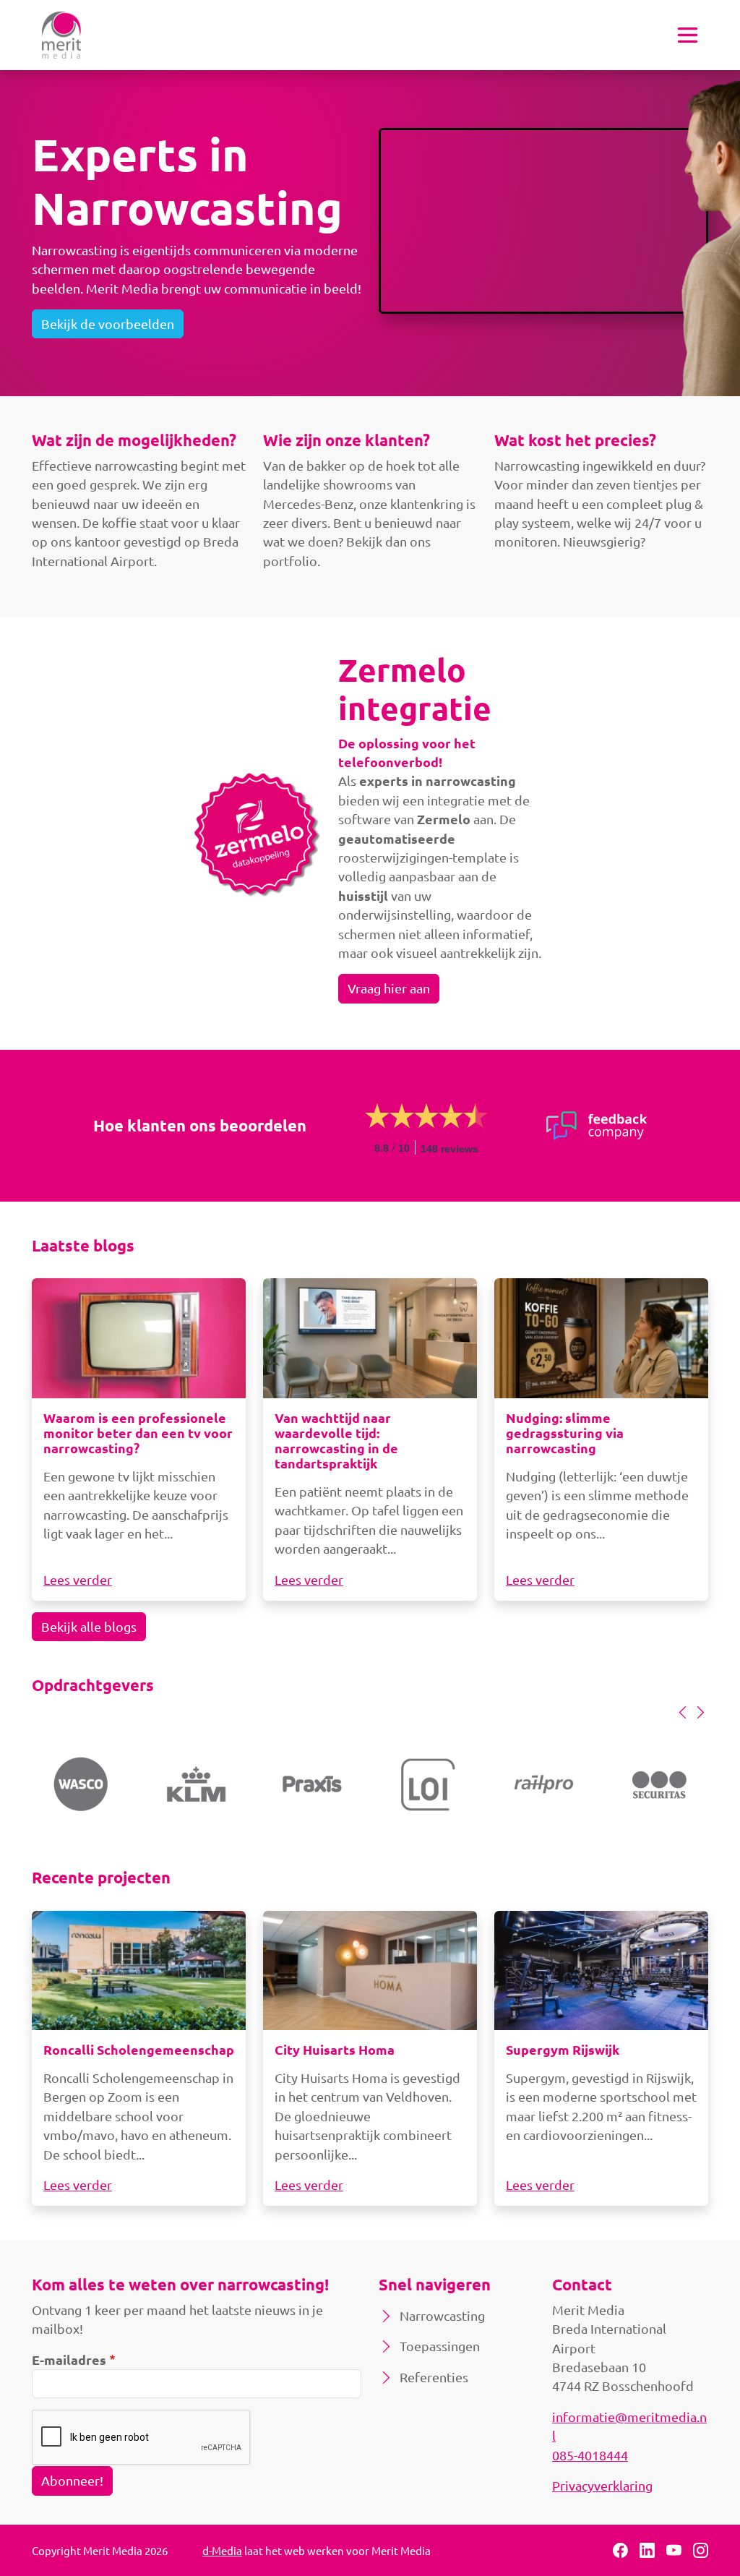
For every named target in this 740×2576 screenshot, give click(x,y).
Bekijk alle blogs (89, 1626)
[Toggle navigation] (688, 35)
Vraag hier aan (389, 988)
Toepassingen (440, 2346)
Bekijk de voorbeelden (108, 324)
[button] (683, 1712)
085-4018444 (590, 2455)
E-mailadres (69, 2359)
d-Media (222, 2550)
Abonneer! (72, 2480)
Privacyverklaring (602, 2485)
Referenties (434, 2377)
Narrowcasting (442, 2315)
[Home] (61, 35)
